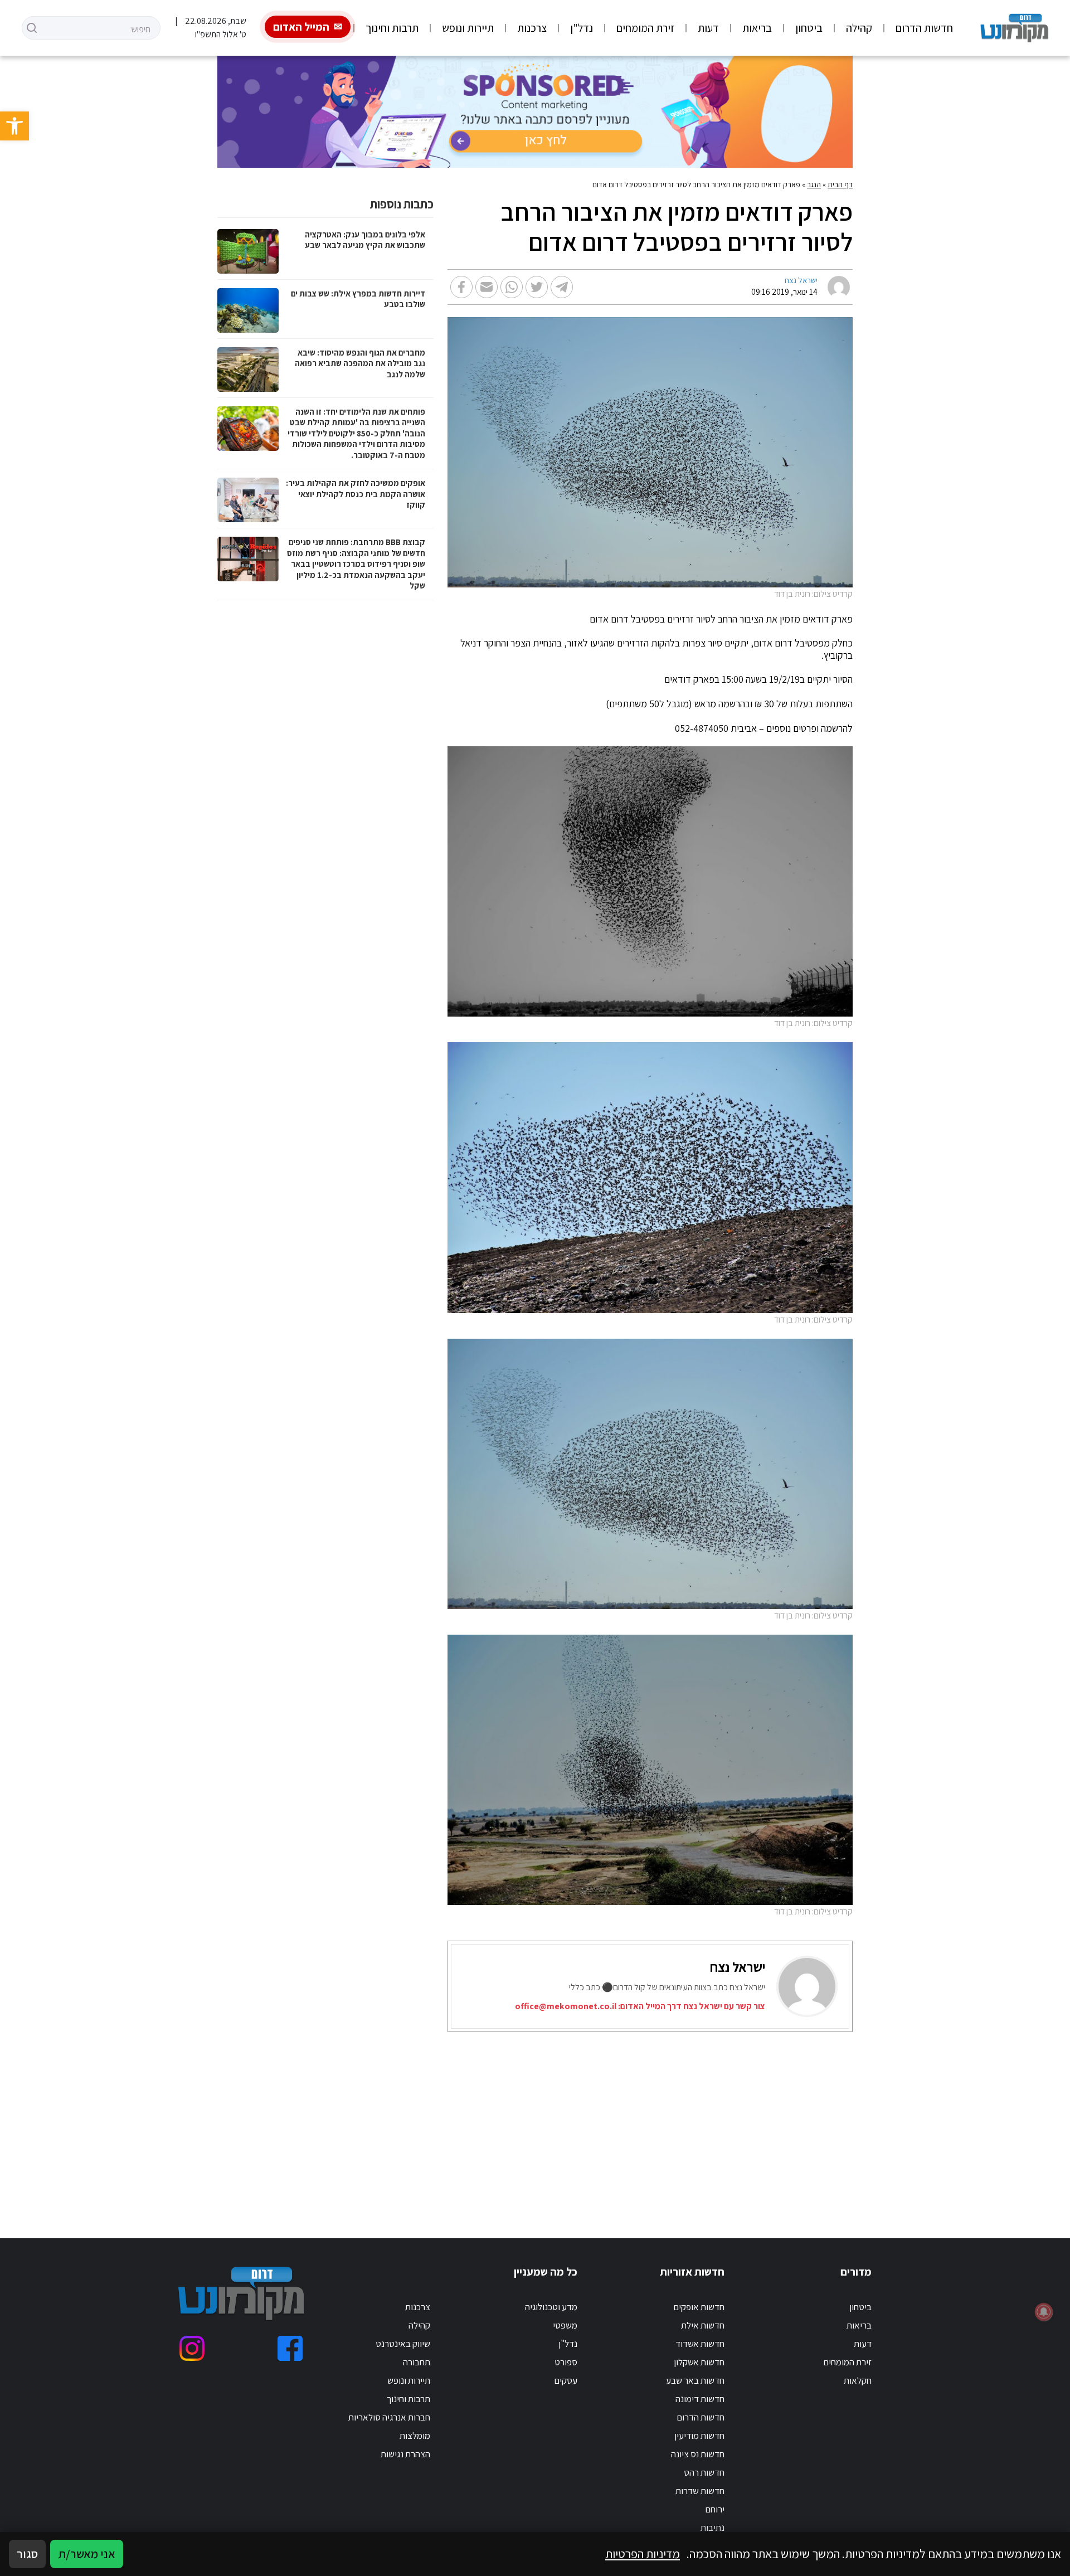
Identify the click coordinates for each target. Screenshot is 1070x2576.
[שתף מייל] (487, 287)
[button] (14, 126)
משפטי (565, 2325)
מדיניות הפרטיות (643, 2554)
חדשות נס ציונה (698, 2454)
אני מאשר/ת (87, 2554)
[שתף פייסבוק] (461, 287)
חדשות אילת (703, 2325)
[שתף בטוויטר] (537, 287)
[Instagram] (192, 2348)
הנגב (814, 184)
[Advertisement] (550, 2121)
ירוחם (715, 2509)
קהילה (859, 28)
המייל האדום (301, 27)
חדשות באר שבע (695, 2380)
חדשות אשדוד (700, 2344)
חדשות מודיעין (699, 2436)
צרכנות (532, 28)
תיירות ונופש (468, 28)
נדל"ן (582, 28)
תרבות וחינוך (392, 28)
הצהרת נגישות (405, 2454)
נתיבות (712, 2528)
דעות (708, 28)
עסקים (566, 2380)
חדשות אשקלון (699, 2362)
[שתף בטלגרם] (562, 287)
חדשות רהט (704, 2472)
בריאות (757, 28)
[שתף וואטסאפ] (512, 287)
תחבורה (417, 2362)
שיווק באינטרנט (403, 2344)
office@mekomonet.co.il (566, 2006)
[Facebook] (290, 2348)
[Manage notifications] (1044, 2312)
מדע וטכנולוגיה (551, 2307)
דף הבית (840, 184)
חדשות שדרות (700, 2491)
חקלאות (858, 2380)
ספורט (566, 2362)
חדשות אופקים (699, 2307)
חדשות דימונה (700, 2399)
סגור (27, 2554)
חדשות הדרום (924, 28)
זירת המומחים (645, 28)
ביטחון (809, 28)
